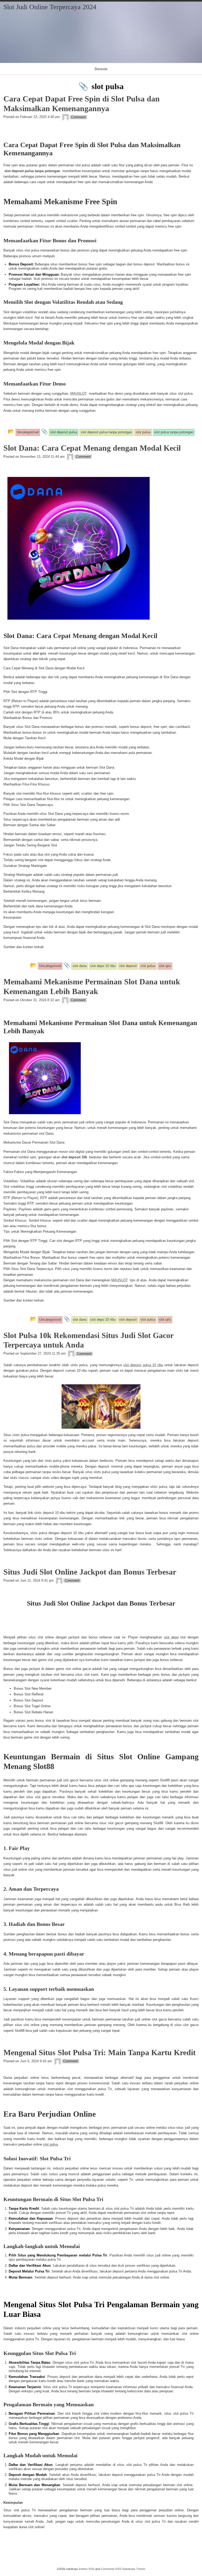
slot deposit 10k (74, 1157)
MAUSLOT (79, 394)
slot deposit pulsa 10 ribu (143, 1365)
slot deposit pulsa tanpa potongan (32, 171)
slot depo (171, 1637)
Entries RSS (87, 2569)
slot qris (39, 653)
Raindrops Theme (134, 2569)
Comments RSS (111, 2569)
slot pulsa (50, 2144)
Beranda (101, 69)
